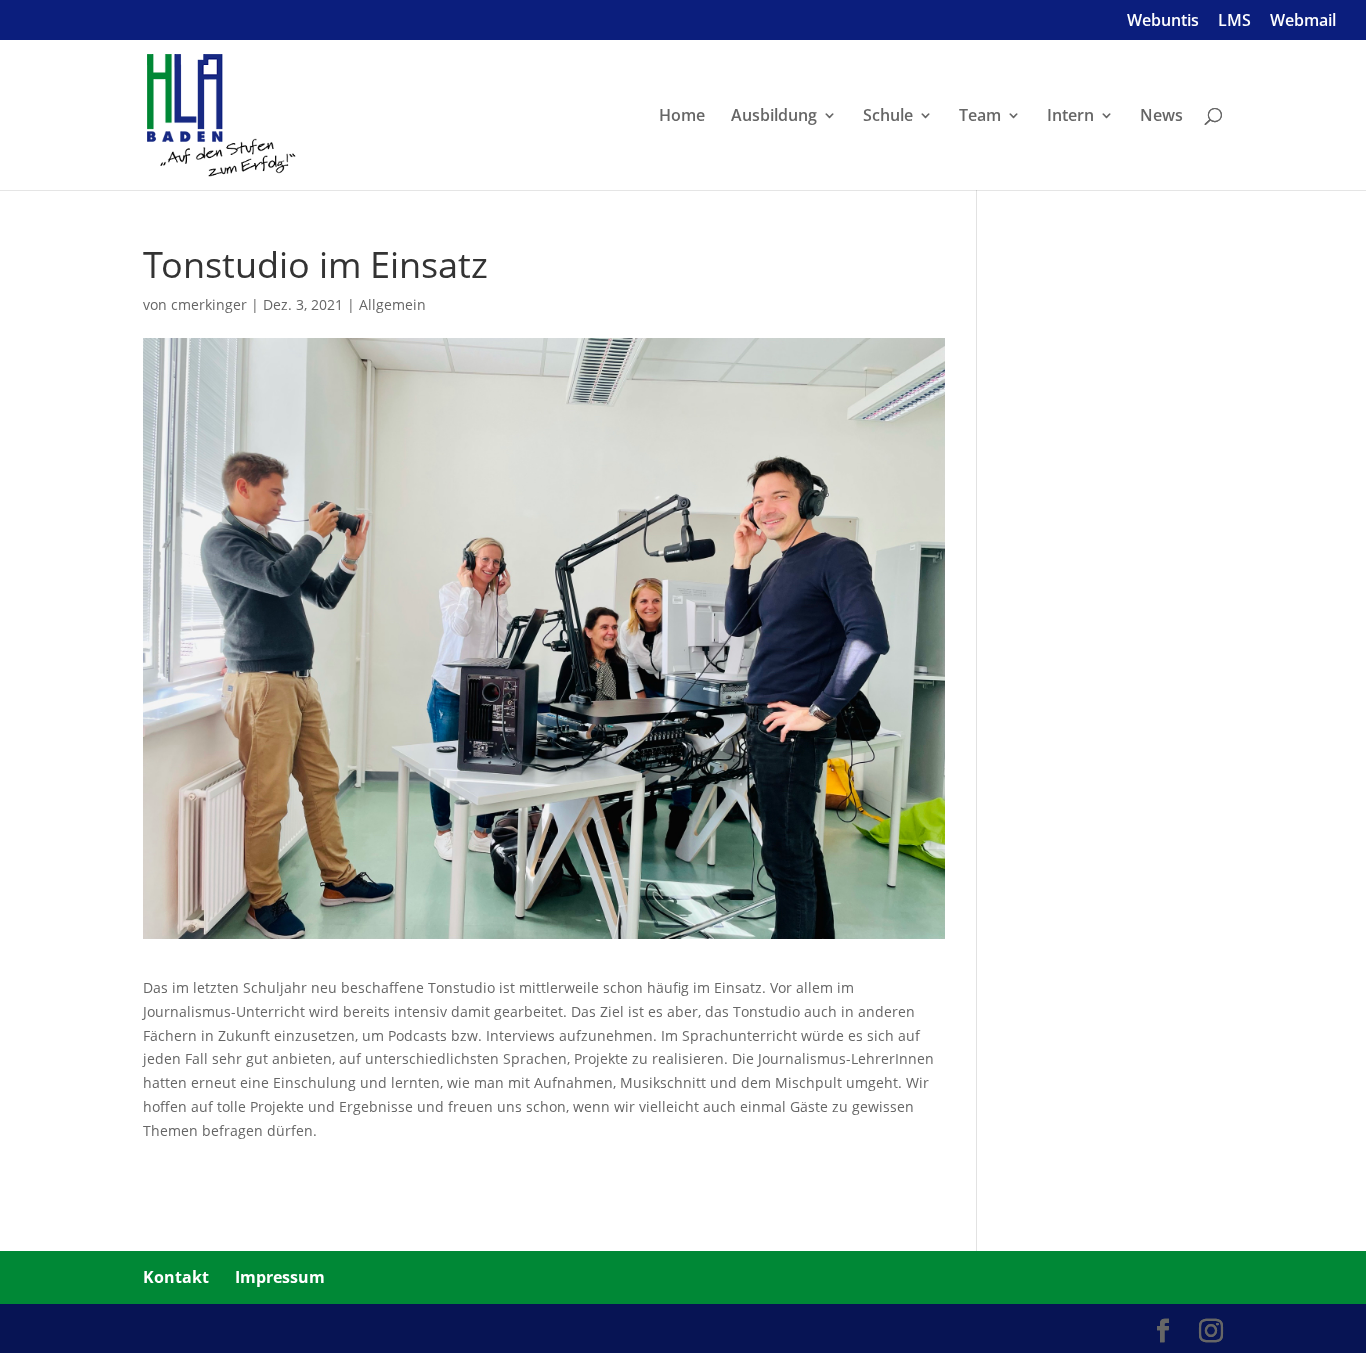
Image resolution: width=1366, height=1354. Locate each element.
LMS (1234, 21)
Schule (888, 117)
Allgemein (392, 304)
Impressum (280, 1277)
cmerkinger (209, 304)
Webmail (1303, 21)
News (1161, 117)
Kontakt (176, 1277)
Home (682, 117)
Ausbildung (774, 117)
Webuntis (1163, 21)
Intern (1070, 117)
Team (980, 117)
